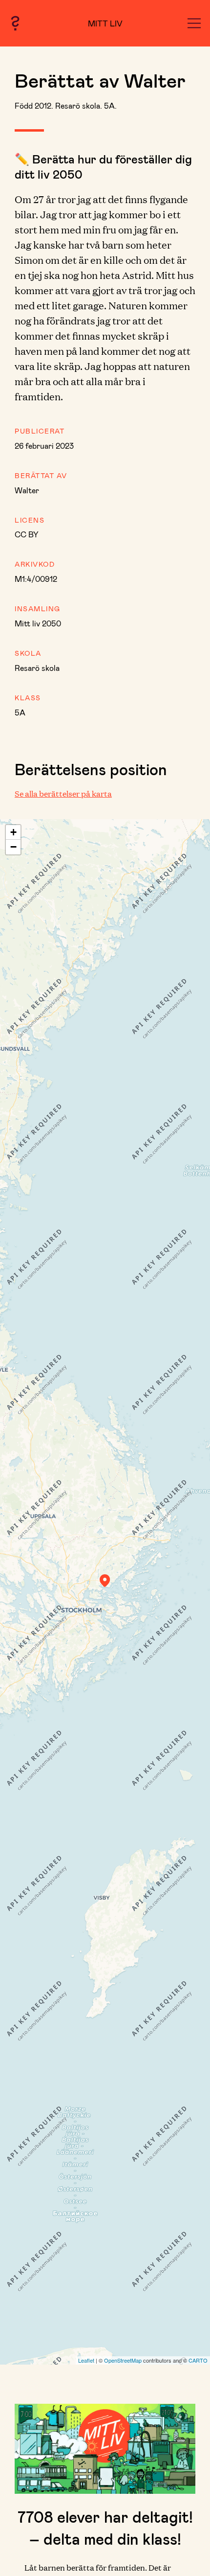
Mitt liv (105, 23)
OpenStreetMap (123, 2360)
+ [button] (13, 832)
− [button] (13, 847)
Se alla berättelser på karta (63, 793)
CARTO (198, 2360)
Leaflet (86, 2360)
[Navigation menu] (194, 23)
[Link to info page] (15, 23)
